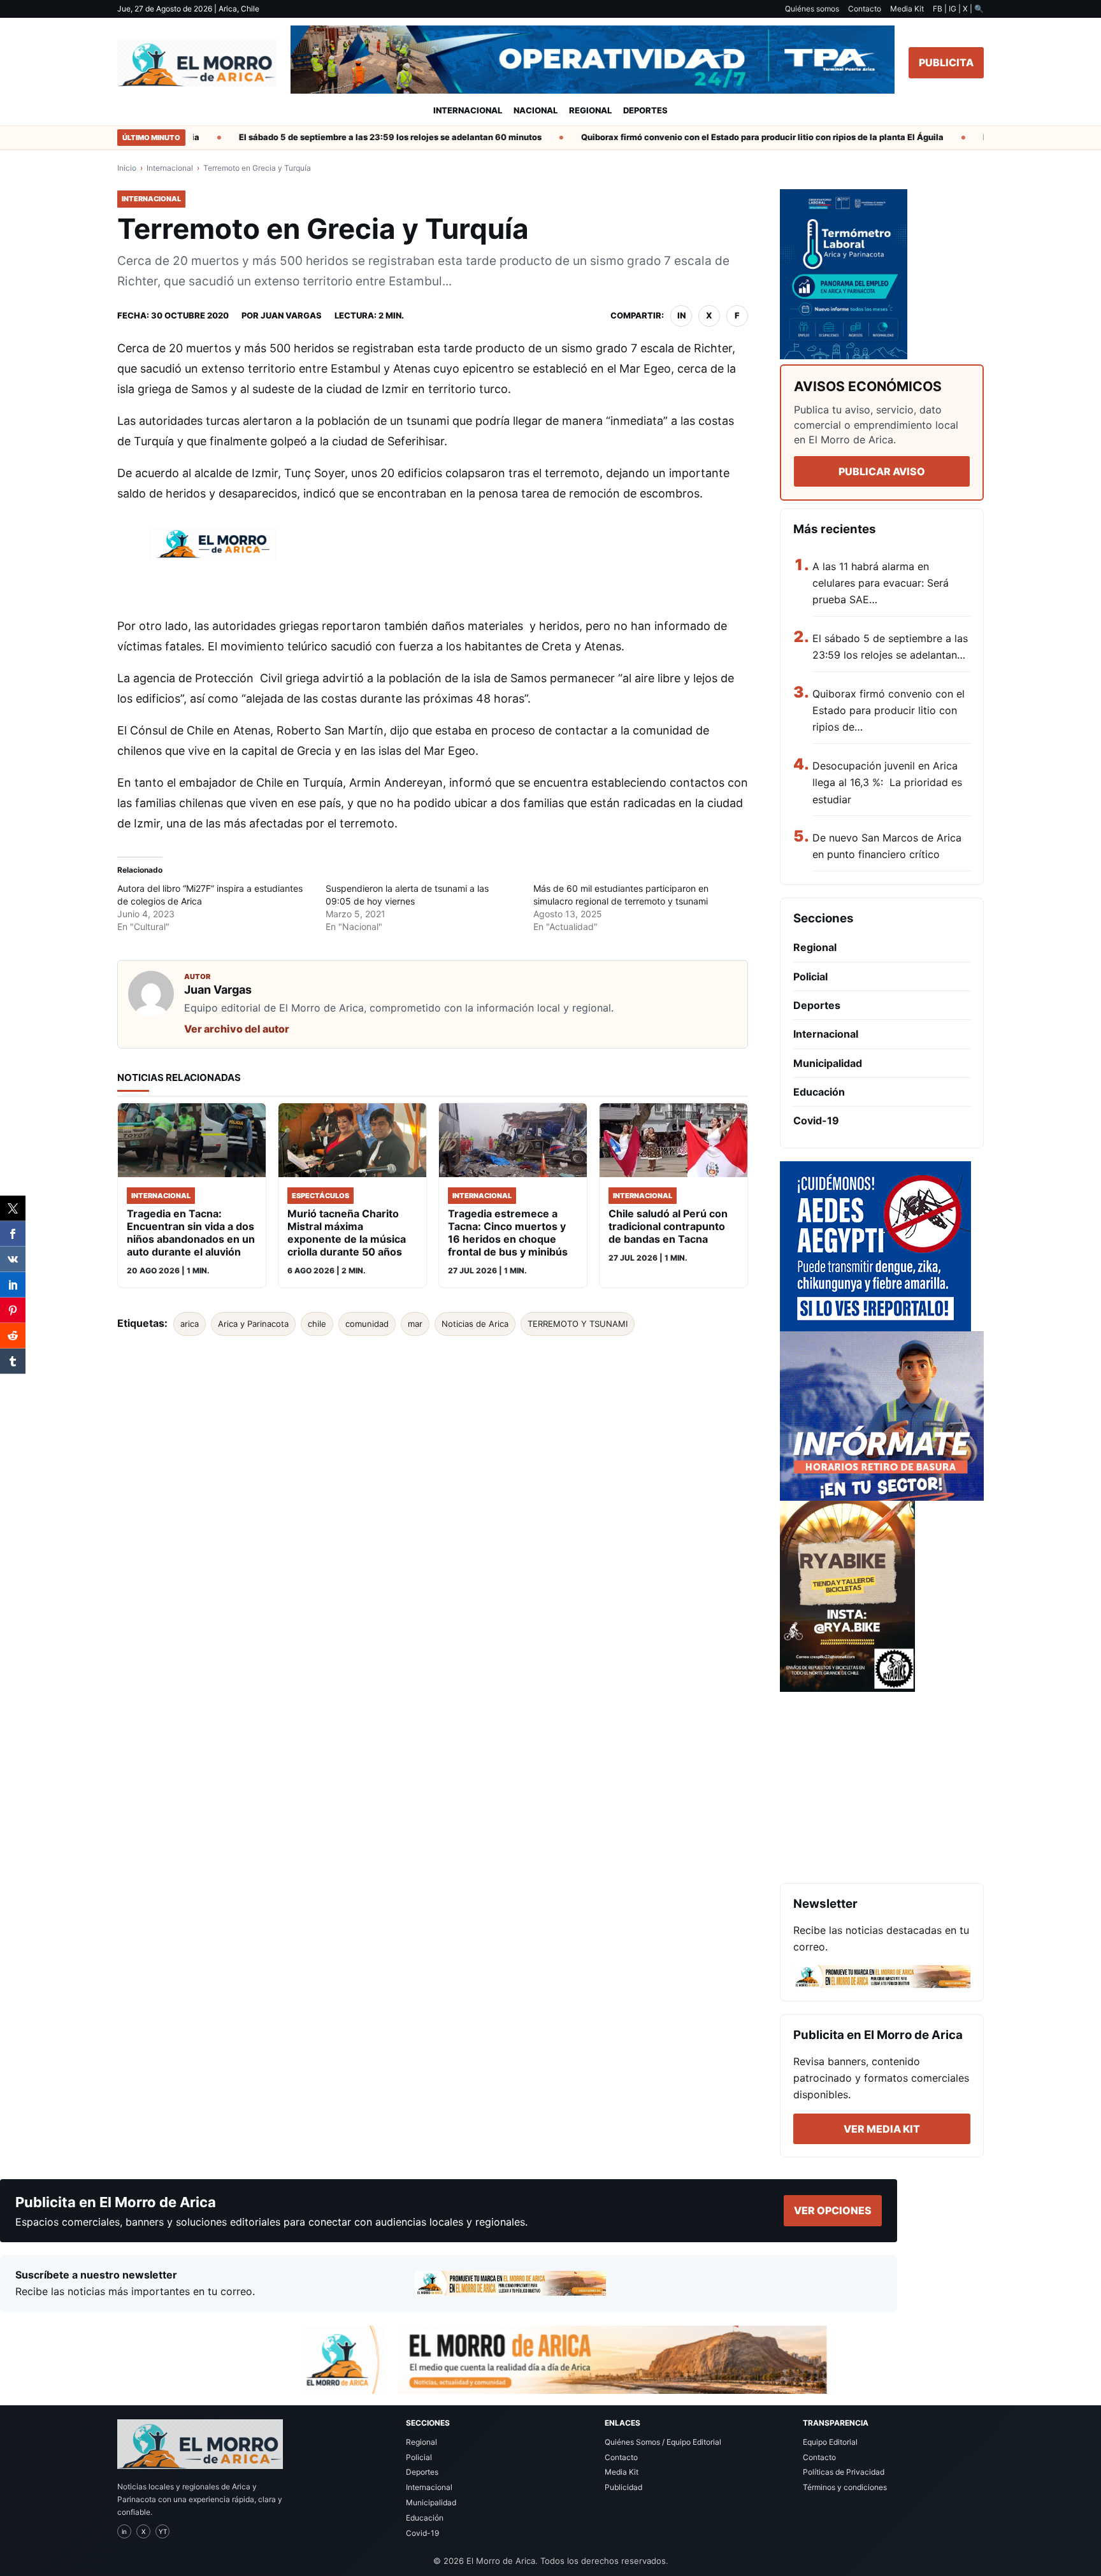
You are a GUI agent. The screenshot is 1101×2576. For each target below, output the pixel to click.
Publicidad (623, 2487)
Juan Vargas (291, 315)
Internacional (468, 110)
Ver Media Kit (882, 2129)
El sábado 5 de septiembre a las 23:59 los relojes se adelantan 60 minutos (355, 137)
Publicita (946, 62)
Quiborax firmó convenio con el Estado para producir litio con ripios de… (889, 711)
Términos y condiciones (845, 2487)
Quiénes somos (812, 9)
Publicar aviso (882, 471)
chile (317, 1324)
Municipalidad (828, 1063)
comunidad (367, 1324)
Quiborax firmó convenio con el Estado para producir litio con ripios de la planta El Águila (727, 137)
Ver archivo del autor (237, 1029)
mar (415, 1324)
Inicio (127, 168)
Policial (810, 977)
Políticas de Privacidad (844, 2472)
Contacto (865, 9)
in (681, 315)
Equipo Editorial (830, 2442)
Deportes (645, 110)
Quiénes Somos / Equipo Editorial (663, 2442)
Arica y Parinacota (253, 1324)
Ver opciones (833, 2210)
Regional (590, 110)
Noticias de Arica (475, 1324)
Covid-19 (816, 1120)
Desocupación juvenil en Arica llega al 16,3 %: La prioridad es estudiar (887, 783)
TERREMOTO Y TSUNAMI (578, 1324)
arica (190, 1324)
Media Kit (907, 9)
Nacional (536, 110)
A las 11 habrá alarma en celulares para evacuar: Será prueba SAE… (881, 583)
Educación (819, 1092)
